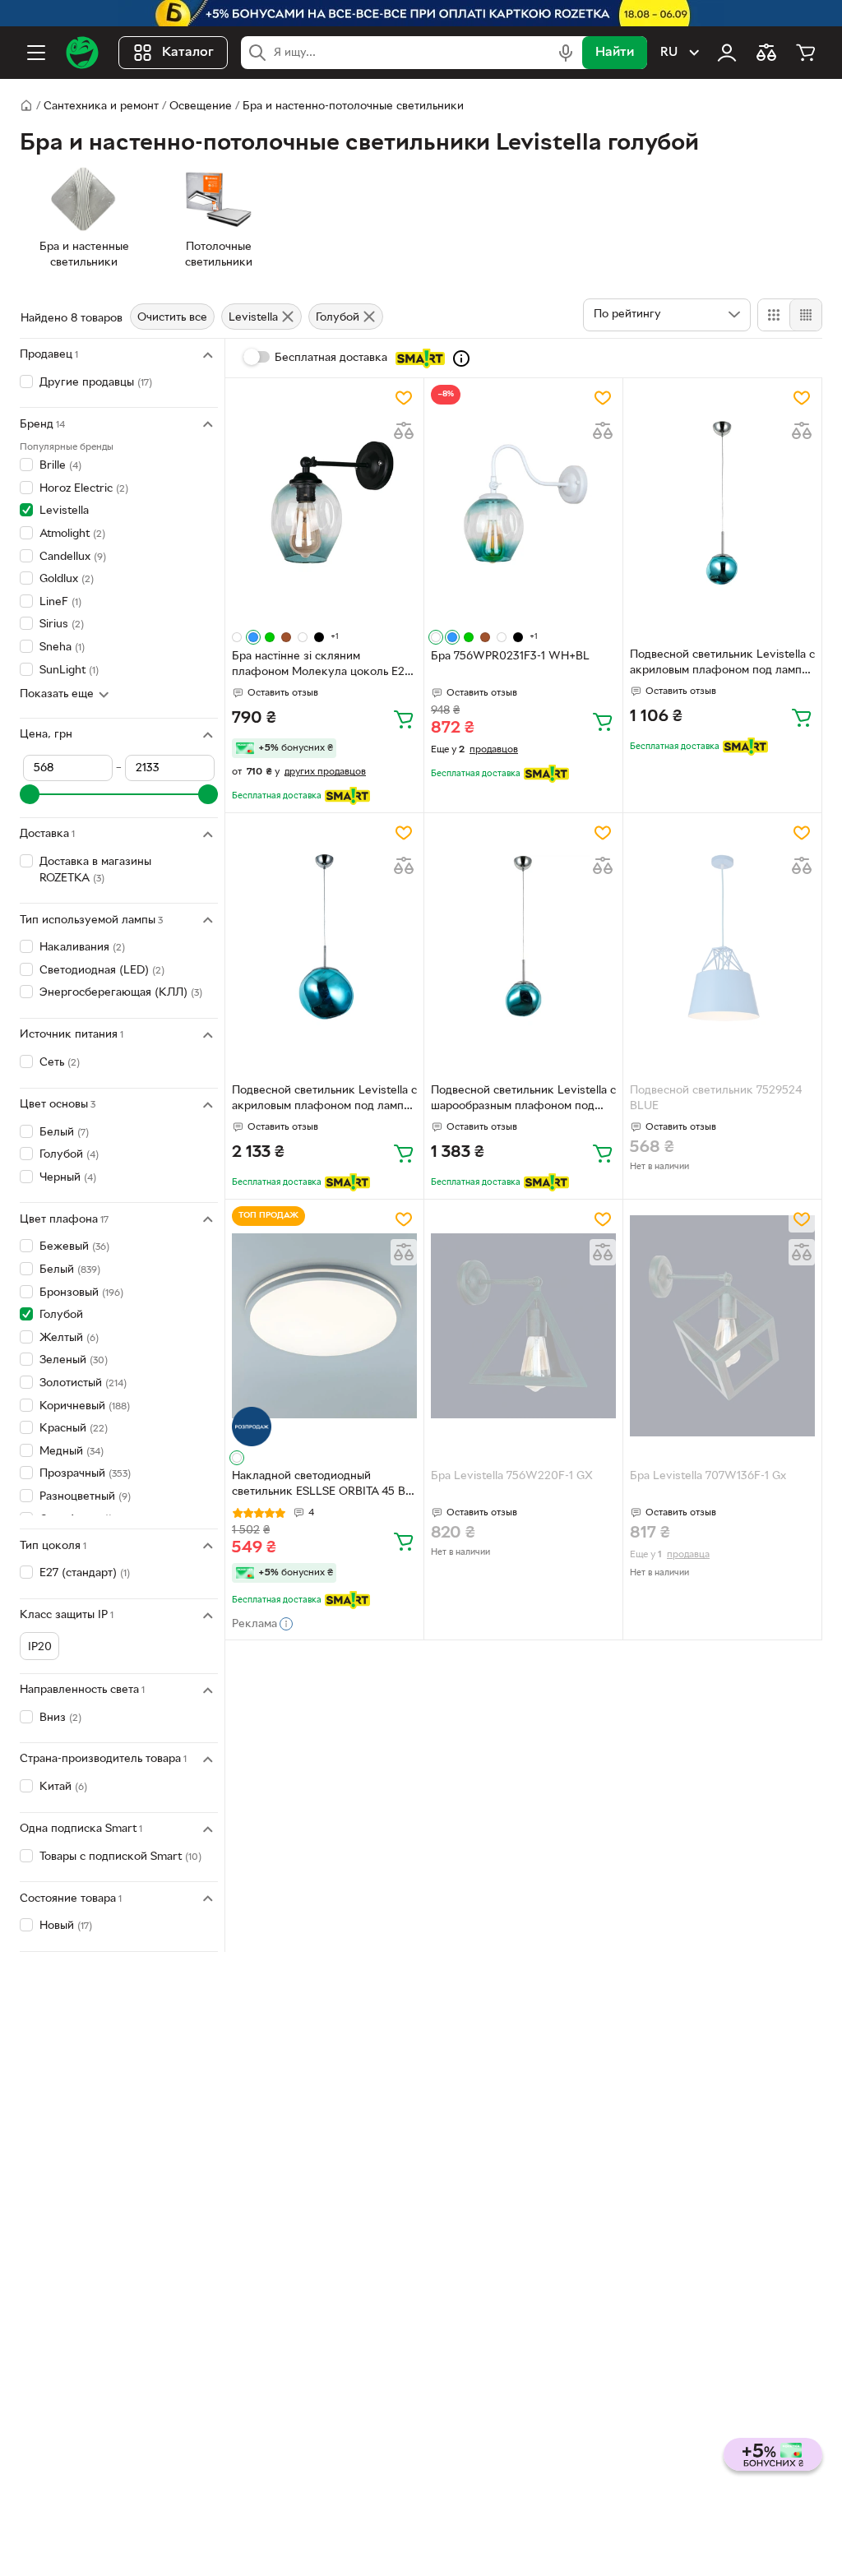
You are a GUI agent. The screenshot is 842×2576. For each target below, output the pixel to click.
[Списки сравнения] (766, 53)
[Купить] (404, 719)
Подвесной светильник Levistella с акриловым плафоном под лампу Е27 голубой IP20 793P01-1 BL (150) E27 (722, 664)
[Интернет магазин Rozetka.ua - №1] (82, 53)
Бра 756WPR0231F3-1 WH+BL (510, 657)
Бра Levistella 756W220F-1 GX (512, 1476)
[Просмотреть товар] (237, 637)
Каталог (188, 53)
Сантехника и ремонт (101, 106)
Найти (615, 53)
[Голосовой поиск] (566, 53)
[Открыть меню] (36, 53)
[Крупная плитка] (774, 315)
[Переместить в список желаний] (404, 398)
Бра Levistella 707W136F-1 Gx (708, 1476)
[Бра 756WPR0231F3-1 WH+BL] (523, 505)
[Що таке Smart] (461, 358)
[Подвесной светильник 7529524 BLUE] (722, 940)
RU (669, 53)
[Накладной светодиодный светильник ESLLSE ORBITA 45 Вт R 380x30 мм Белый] (324, 1327)
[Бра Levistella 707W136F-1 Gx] (722, 1327)
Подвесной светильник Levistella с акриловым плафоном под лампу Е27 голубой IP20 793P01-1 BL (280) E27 (324, 1100)
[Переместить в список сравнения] (404, 431)
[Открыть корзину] (806, 53)
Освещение (201, 106)
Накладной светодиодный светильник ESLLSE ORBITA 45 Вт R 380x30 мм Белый (321, 1486)
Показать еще (57, 694)
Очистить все (172, 318)
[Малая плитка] (805, 315)
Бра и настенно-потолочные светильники (353, 106)
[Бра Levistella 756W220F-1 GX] (523, 1327)
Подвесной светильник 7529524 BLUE (716, 1098)
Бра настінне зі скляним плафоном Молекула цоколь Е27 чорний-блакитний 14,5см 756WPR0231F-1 (321, 666)
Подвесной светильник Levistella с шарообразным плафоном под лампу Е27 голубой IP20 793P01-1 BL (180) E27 (523, 1100)
